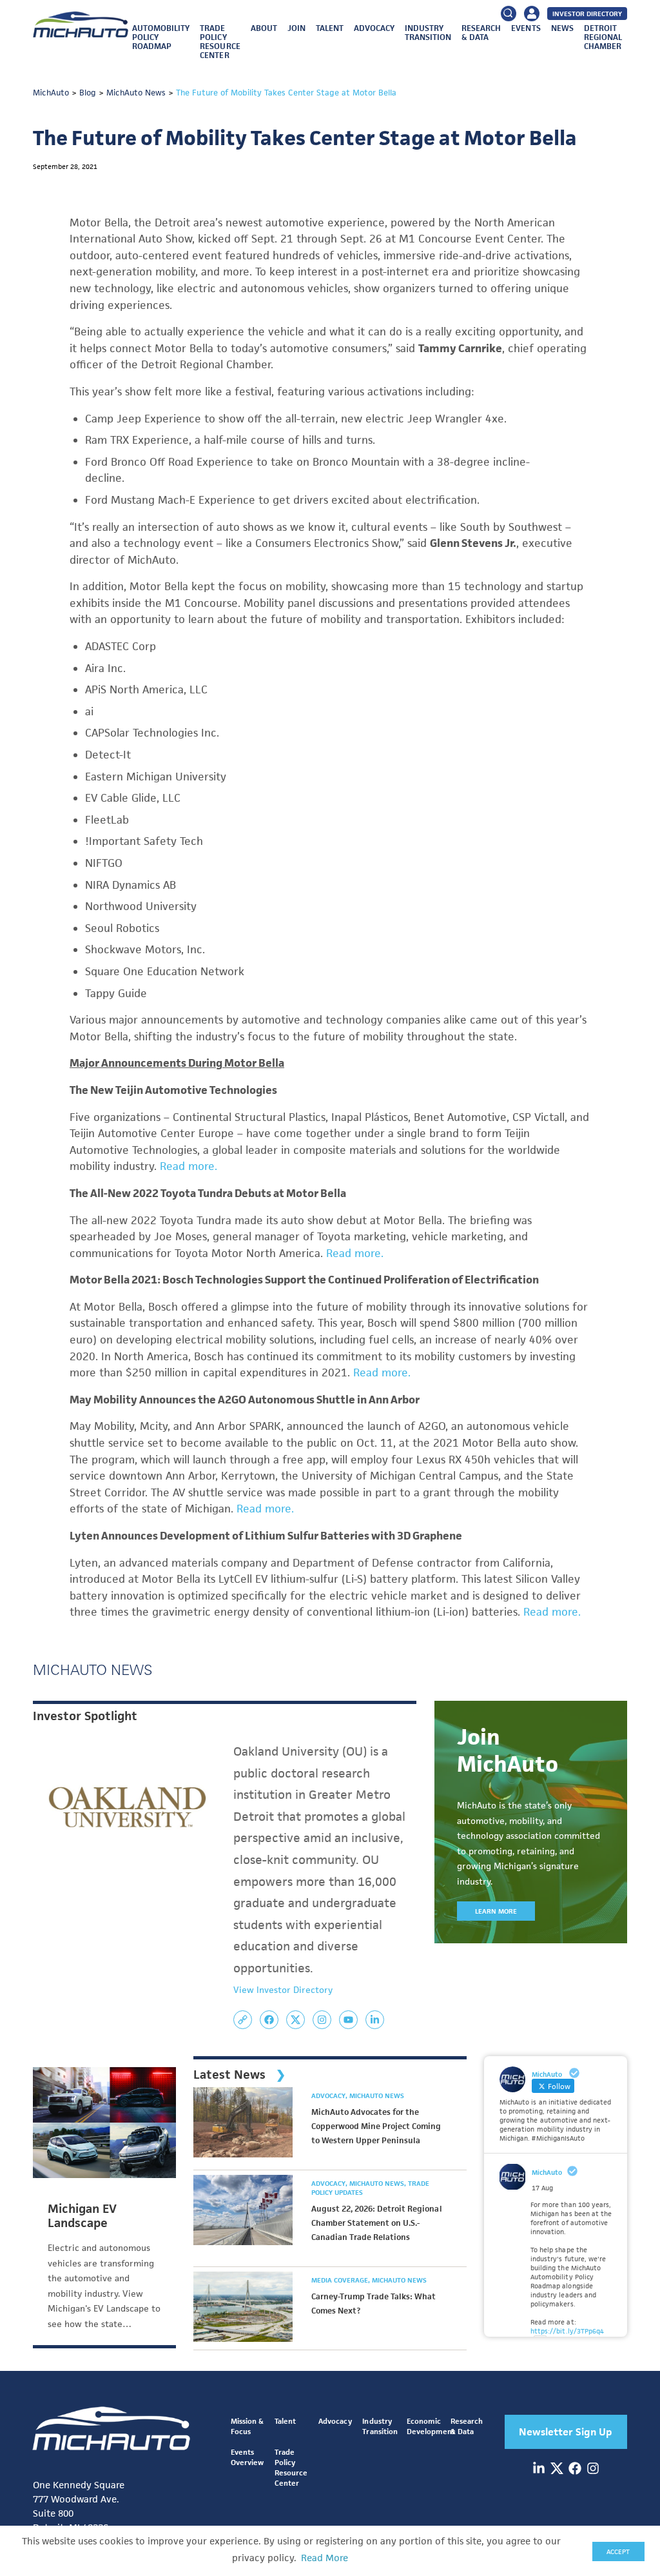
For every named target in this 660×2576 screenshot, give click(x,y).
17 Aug (542, 2188)
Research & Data (481, 33)
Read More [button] (325, 2558)
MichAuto (547, 2172)
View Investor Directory (283, 1990)
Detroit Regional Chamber (603, 37)
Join (296, 28)
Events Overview (247, 2457)
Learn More (496, 1911)
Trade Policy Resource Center (220, 42)
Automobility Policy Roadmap (161, 37)
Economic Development (431, 2426)
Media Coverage (341, 2280)
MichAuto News (377, 2095)
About (264, 28)
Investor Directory (587, 14)
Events (526, 28)
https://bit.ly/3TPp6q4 (567, 2331)
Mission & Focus (247, 2426)
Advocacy (374, 28)
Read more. (189, 1166)
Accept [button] (618, 2551)
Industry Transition (428, 33)
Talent (330, 28)
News (562, 28)
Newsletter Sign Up (566, 2432)
